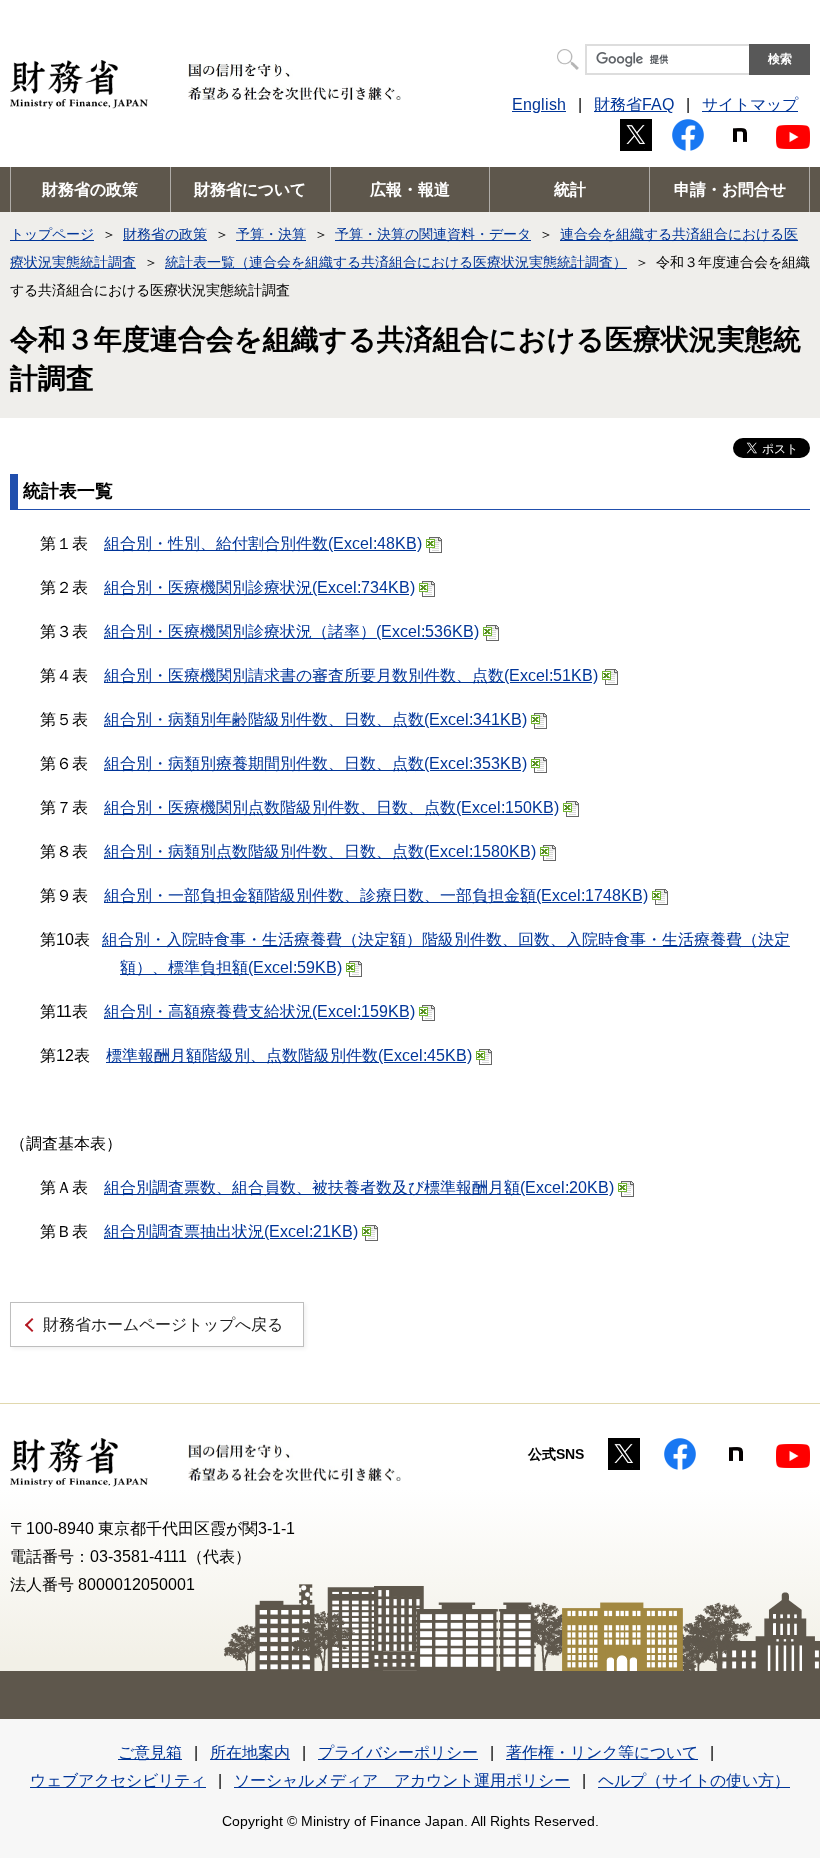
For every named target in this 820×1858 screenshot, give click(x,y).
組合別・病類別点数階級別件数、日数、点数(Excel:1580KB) (320, 851)
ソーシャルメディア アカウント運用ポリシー (402, 1780)
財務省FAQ (634, 104)
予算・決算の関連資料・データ (433, 234)
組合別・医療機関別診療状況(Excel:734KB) (259, 587)
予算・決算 (271, 234)
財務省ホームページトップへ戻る (163, 1324)
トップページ (52, 234)
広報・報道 (410, 189)
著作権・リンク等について (602, 1752)
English (539, 104)
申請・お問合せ (730, 189)
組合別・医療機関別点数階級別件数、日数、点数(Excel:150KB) (331, 807)
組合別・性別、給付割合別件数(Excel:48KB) (263, 543)
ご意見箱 (150, 1752)
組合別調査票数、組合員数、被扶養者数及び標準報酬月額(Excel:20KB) (359, 1187)
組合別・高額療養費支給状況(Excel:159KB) (259, 1011)
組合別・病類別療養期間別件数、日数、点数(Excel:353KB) (315, 763)
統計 (570, 189)
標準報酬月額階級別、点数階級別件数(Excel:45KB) (289, 1055)
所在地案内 (250, 1752)
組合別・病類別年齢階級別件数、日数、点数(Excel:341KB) (315, 719)
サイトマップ (750, 104)
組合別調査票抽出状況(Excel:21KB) (231, 1231)
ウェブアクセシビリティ (118, 1780)
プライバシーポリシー (398, 1752)
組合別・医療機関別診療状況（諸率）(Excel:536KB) (291, 631)
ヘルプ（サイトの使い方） (694, 1780)
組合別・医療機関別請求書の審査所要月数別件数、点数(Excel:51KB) (351, 675)
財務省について (250, 189)
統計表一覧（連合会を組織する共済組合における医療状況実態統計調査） (396, 262)
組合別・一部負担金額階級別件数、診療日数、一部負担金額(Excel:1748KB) (376, 895)
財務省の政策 (90, 189)
